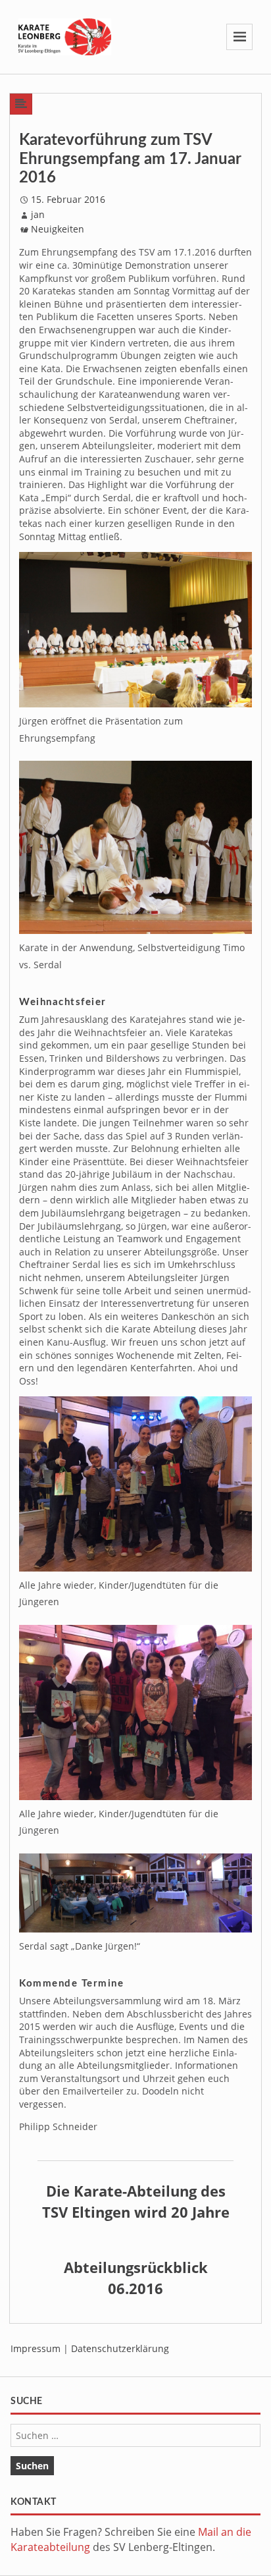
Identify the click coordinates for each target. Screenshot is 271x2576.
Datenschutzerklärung (120, 2348)
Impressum (36, 2348)
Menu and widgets (240, 50)
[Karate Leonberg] (65, 36)
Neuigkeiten (58, 229)
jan (38, 214)
